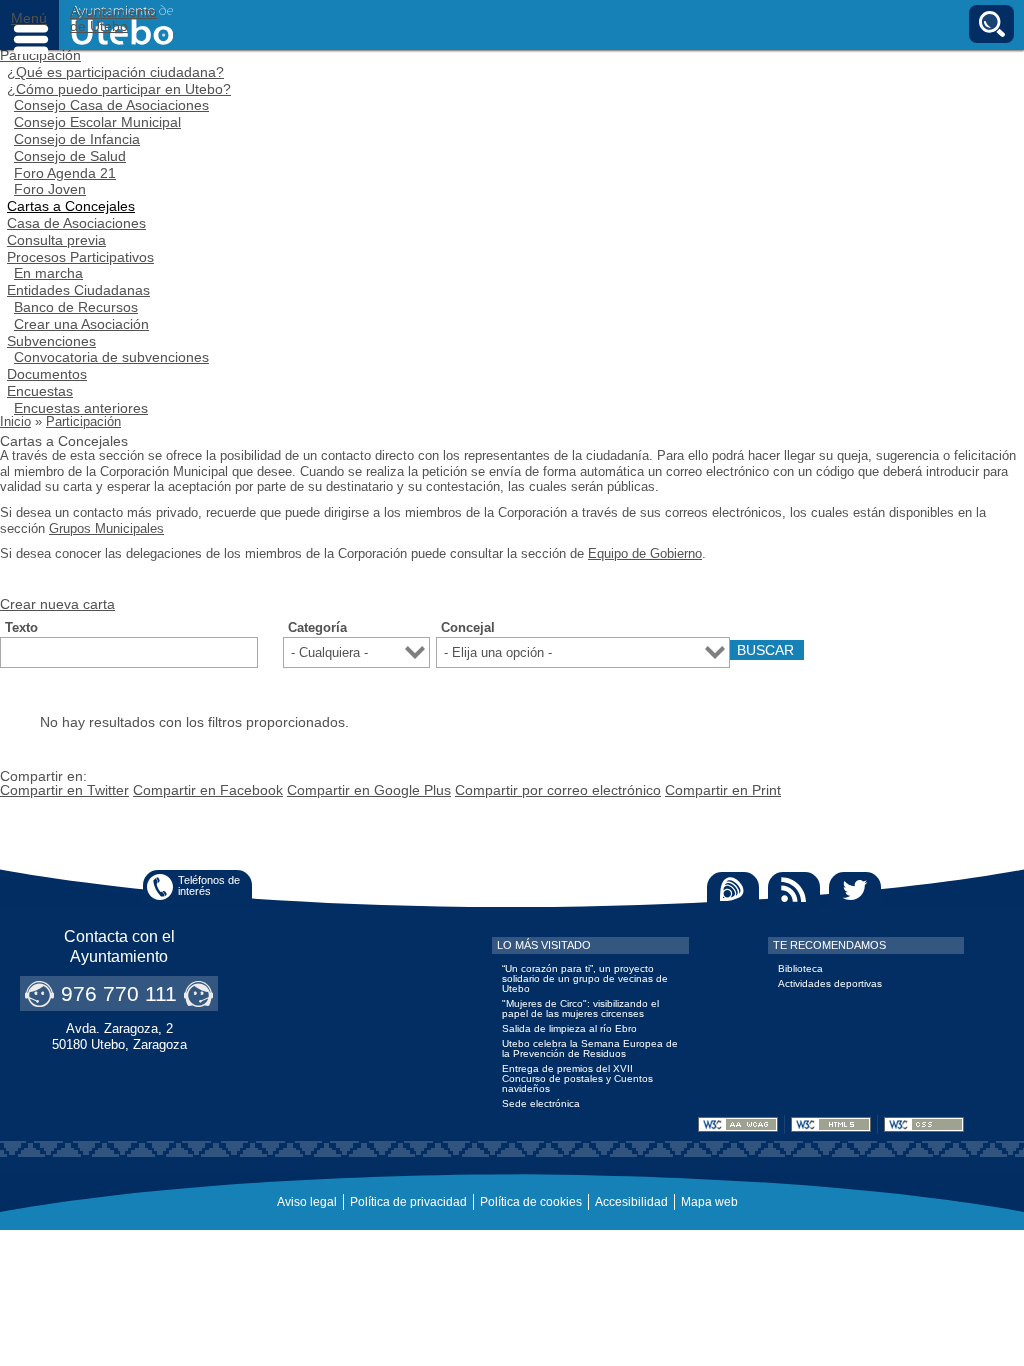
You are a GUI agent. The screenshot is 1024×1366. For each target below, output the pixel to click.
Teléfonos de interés (209, 885)
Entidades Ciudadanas (78, 290)
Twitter (855, 889)
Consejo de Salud (70, 156)
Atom (733, 889)
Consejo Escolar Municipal (97, 122)
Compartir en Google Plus (369, 790)
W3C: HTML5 (831, 1124)
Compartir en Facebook (208, 790)
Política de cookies (531, 1202)
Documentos (47, 374)
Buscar (991, 24)
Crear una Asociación (81, 324)
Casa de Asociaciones (76, 223)
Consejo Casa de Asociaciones (111, 105)
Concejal (468, 628)
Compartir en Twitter (64, 790)
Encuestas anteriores (81, 408)
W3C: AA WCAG (738, 1124)
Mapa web (709, 1202)
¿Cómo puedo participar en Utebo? (119, 89)
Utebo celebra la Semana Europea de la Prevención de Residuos (590, 1048)
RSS (794, 889)
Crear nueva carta (57, 604)
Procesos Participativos (80, 257)
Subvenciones (51, 341)
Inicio (15, 421)
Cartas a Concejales (71, 206)
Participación (83, 421)
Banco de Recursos (76, 307)
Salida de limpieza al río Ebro (569, 1028)
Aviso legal (307, 1202)
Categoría (317, 628)
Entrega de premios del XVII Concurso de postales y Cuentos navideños (577, 1078)
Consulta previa (56, 240)
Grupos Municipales (106, 528)
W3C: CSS (924, 1124)
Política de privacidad (408, 1202)
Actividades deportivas (830, 983)
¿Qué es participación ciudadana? (115, 72)
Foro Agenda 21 (65, 173)
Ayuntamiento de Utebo (113, 19)
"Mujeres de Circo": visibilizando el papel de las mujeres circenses (580, 1008)
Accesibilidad (631, 1202)
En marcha (48, 273)
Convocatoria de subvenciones (111, 357)
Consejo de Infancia (77, 139)
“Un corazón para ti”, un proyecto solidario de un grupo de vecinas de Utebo (585, 978)
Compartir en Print (723, 790)
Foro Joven (50, 189)
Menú (30, 25)
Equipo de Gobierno (645, 553)
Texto (21, 628)
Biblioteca (800, 968)
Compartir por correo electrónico (558, 790)
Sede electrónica (541, 1103)
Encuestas (40, 391)
